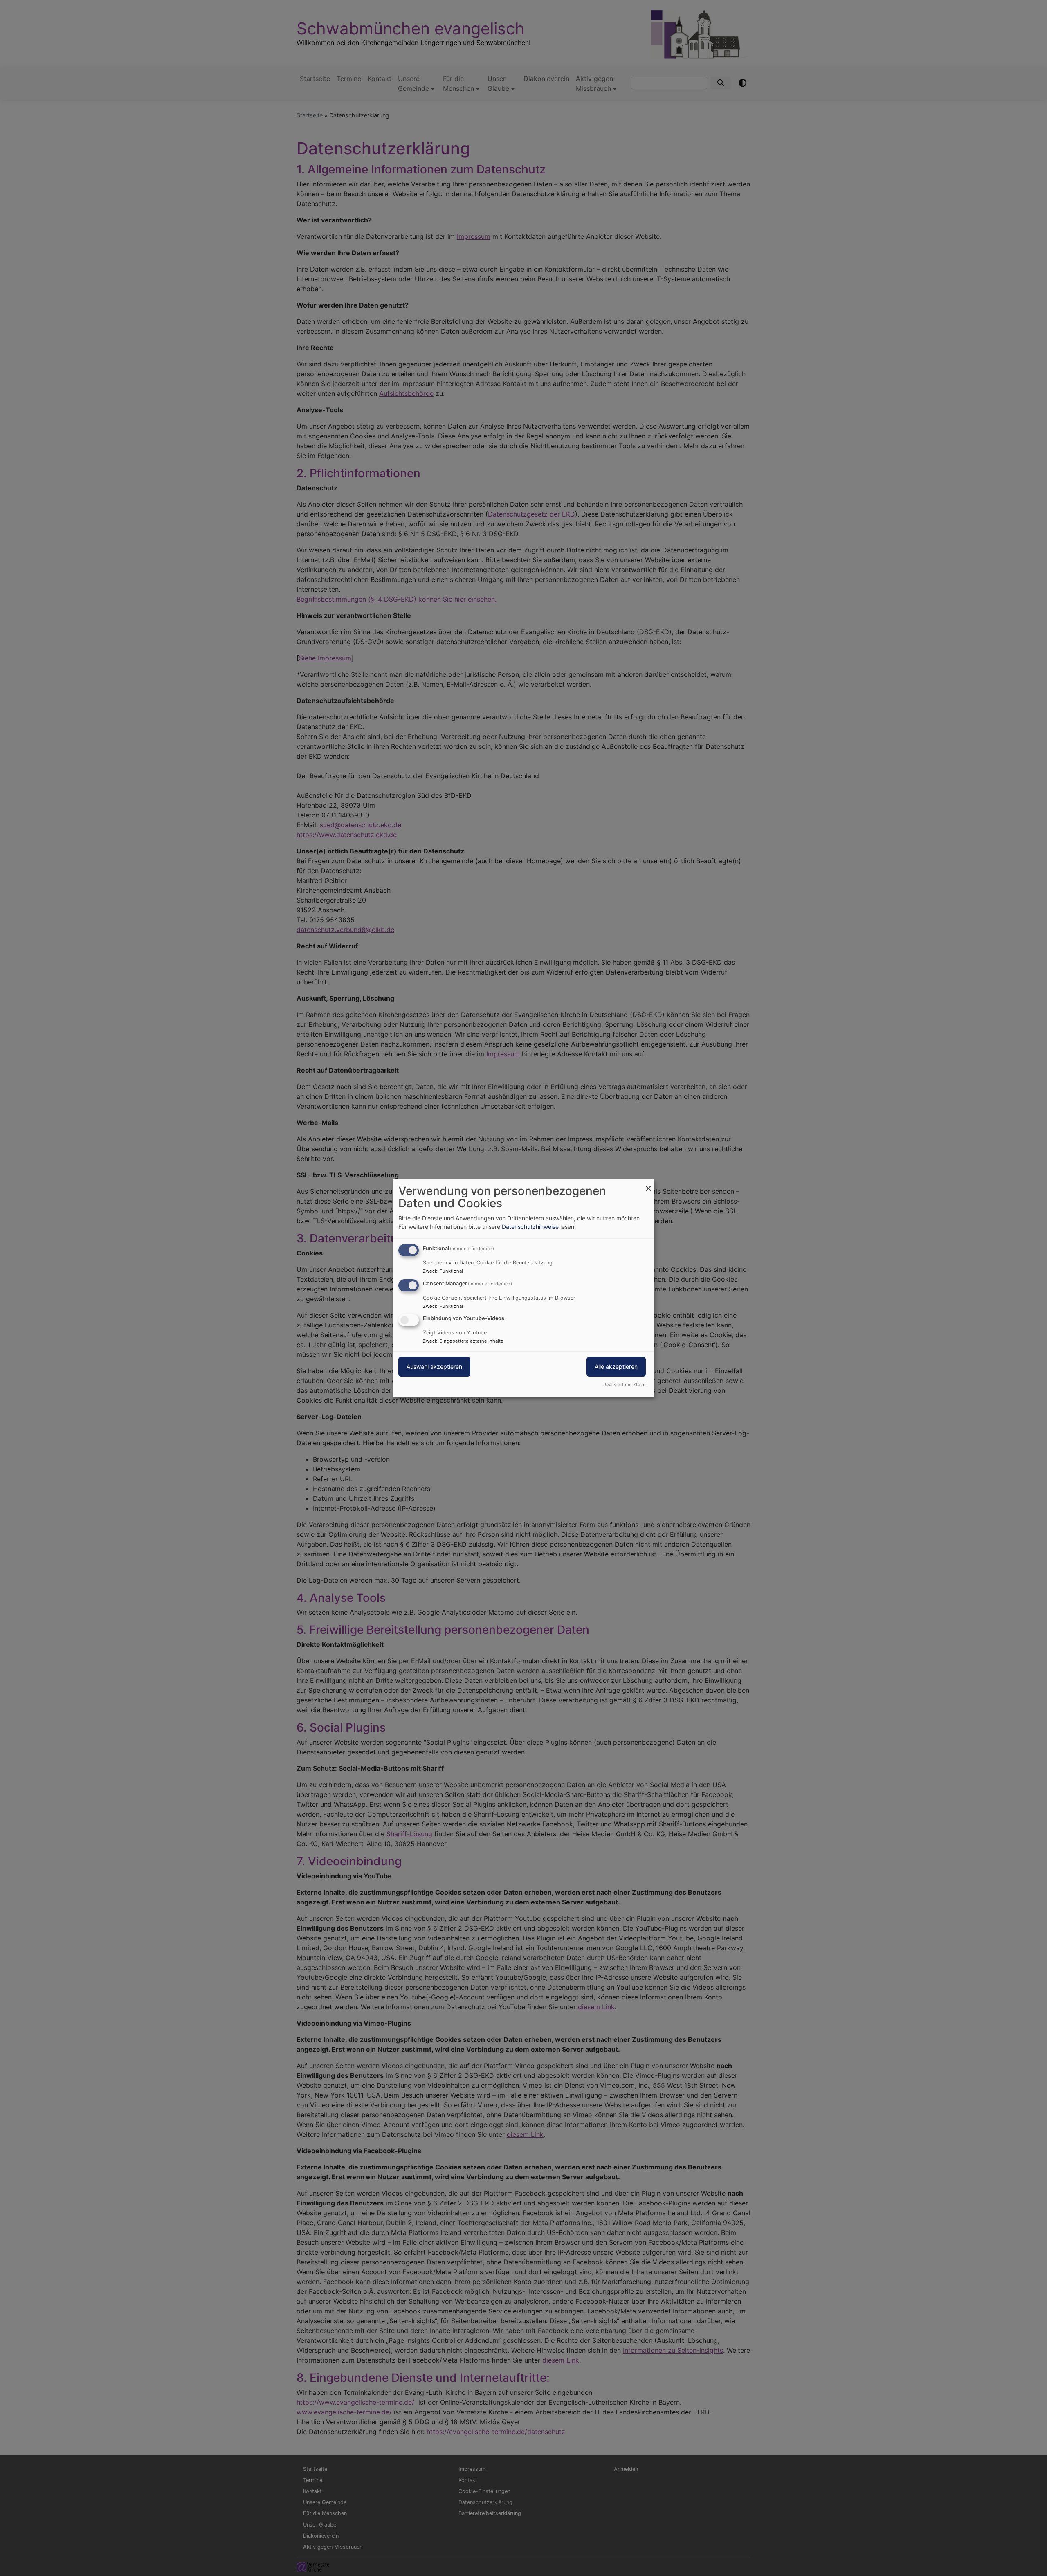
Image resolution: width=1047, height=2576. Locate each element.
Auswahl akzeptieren (434, 1367)
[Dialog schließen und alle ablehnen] (648, 1184)
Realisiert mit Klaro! (624, 1385)
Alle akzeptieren (616, 1367)
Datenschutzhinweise (530, 1227)
